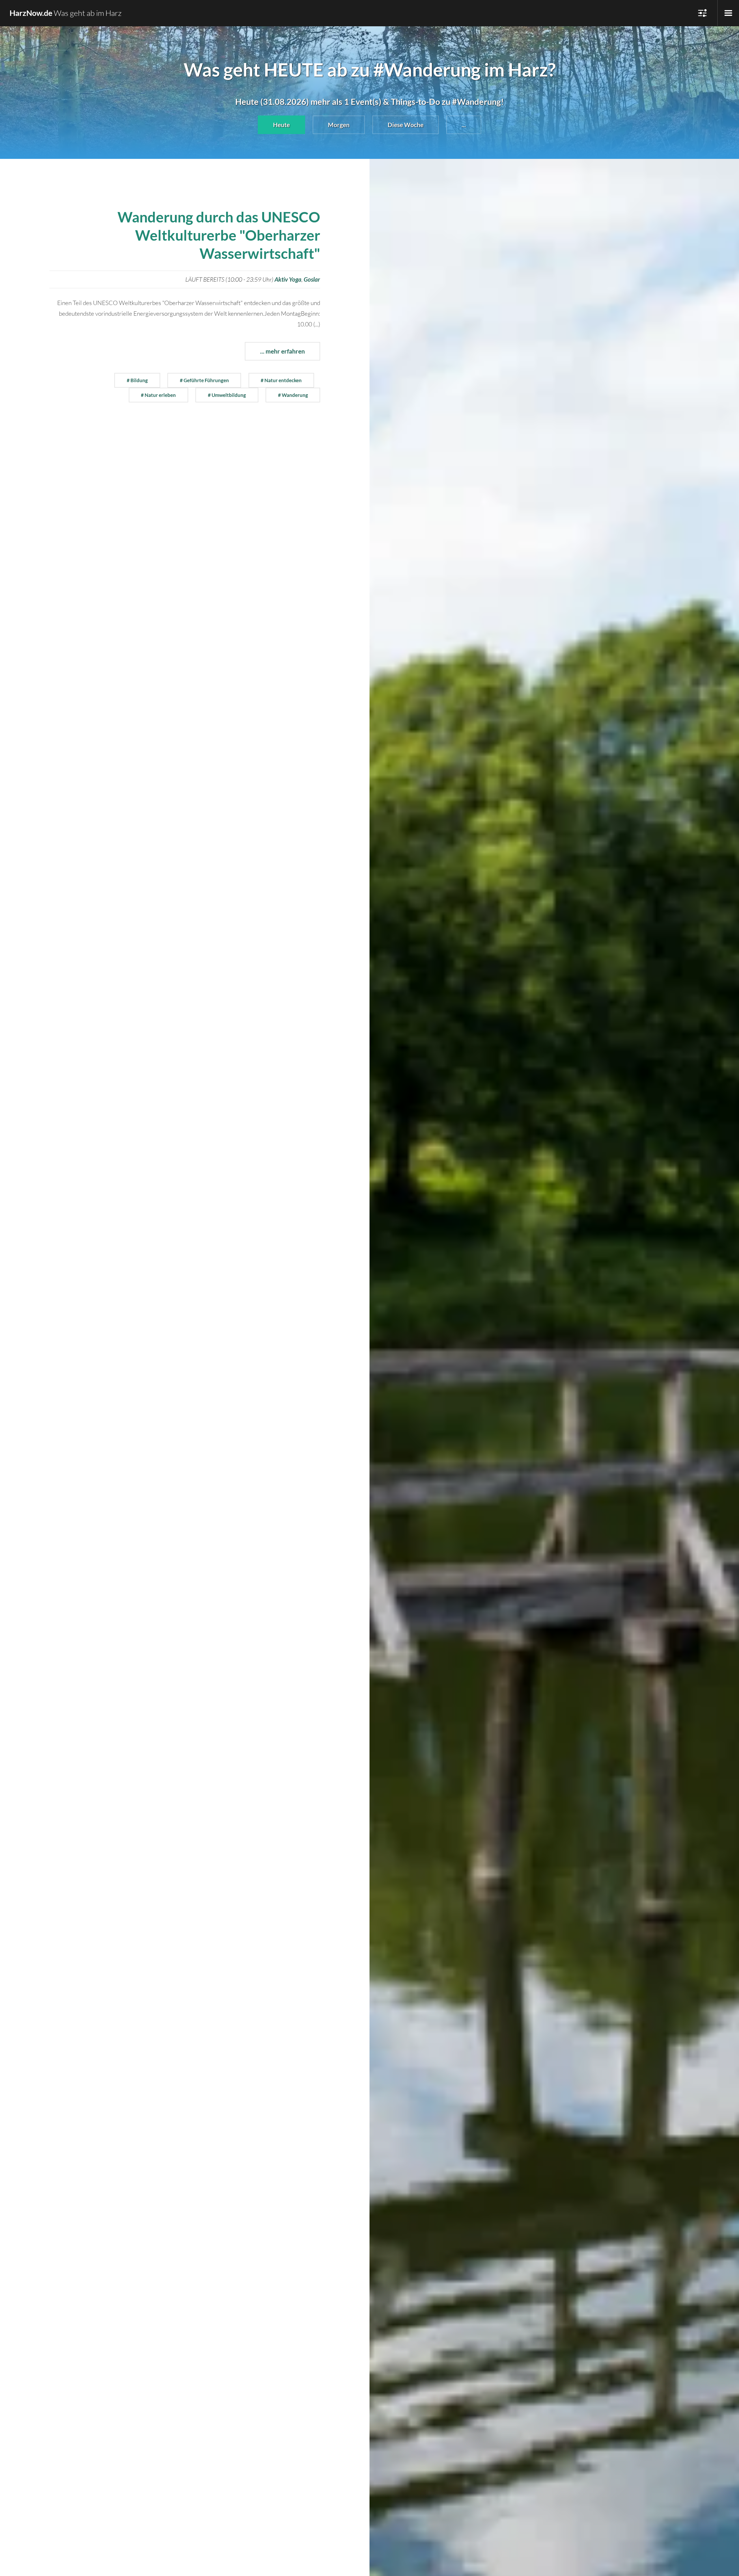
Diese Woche (406, 125)
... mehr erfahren (282, 351)
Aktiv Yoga (288, 279)
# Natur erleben (158, 395)
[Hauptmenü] (702, 13)
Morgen (339, 125)
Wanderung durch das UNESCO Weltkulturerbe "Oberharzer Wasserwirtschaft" (219, 235)
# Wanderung (293, 395)
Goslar (312, 279)
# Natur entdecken (281, 380)
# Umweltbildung (227, 395)
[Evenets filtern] (728, 13)
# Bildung (137, 380)
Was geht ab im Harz (66, 13)
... (464, 125)
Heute (281, 125)
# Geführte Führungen (204, 380)
